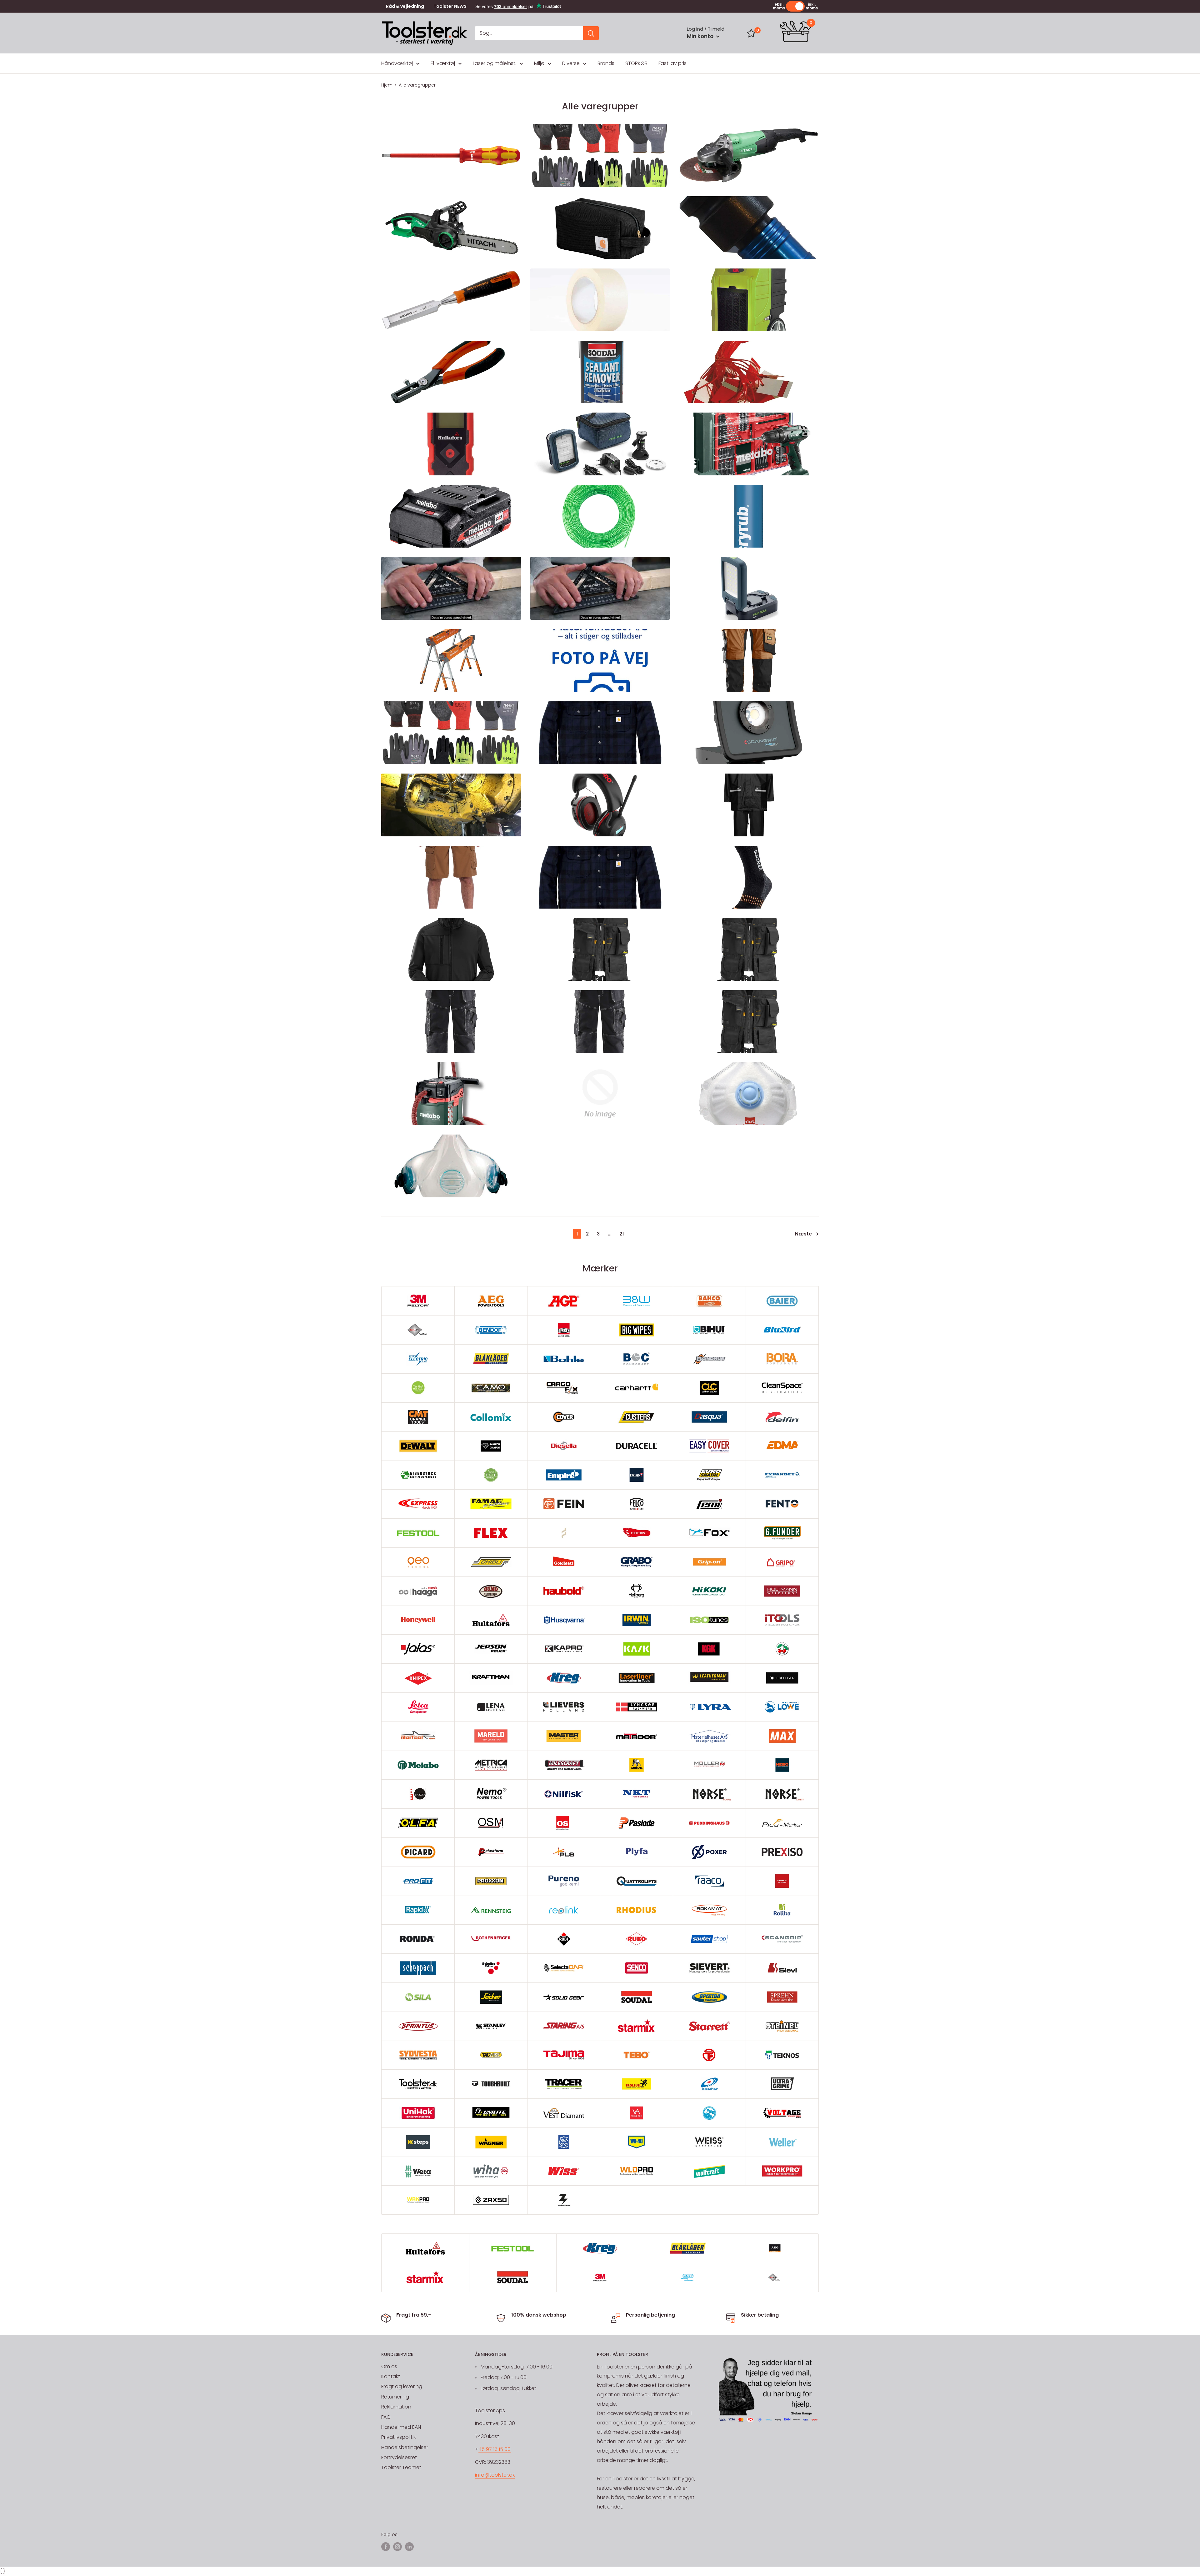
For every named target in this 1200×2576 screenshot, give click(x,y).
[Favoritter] (751, 33)
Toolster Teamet (401, 2467)
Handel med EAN (401, 2427)
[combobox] (529, 33)
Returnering (395, 2397)
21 (622, 1234)
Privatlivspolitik (398, 2437)
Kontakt (391, 2376)
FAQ (386, 2417)
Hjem (387, 85)
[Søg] (591, 33)
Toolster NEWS (450, 6)
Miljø (539, 63)
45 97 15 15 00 (495, 2449)
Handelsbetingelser (405, 2447)
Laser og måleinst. (495, 63)
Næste (803, 1234)
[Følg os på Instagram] (397, 2546)
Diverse (571, 63)
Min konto (701, 36)
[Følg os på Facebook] (386, 2546)
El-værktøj (443, 63)
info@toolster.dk (495, 2475)
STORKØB (636, 63)
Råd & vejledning (405, 6)
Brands (606, 63)
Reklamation (396, 2407)
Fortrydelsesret (399, 2457)
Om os (389, 2366)
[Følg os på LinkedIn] (409, 2546)
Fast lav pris (672, 63)
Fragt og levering (402, 2386)
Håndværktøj (397, 63)
